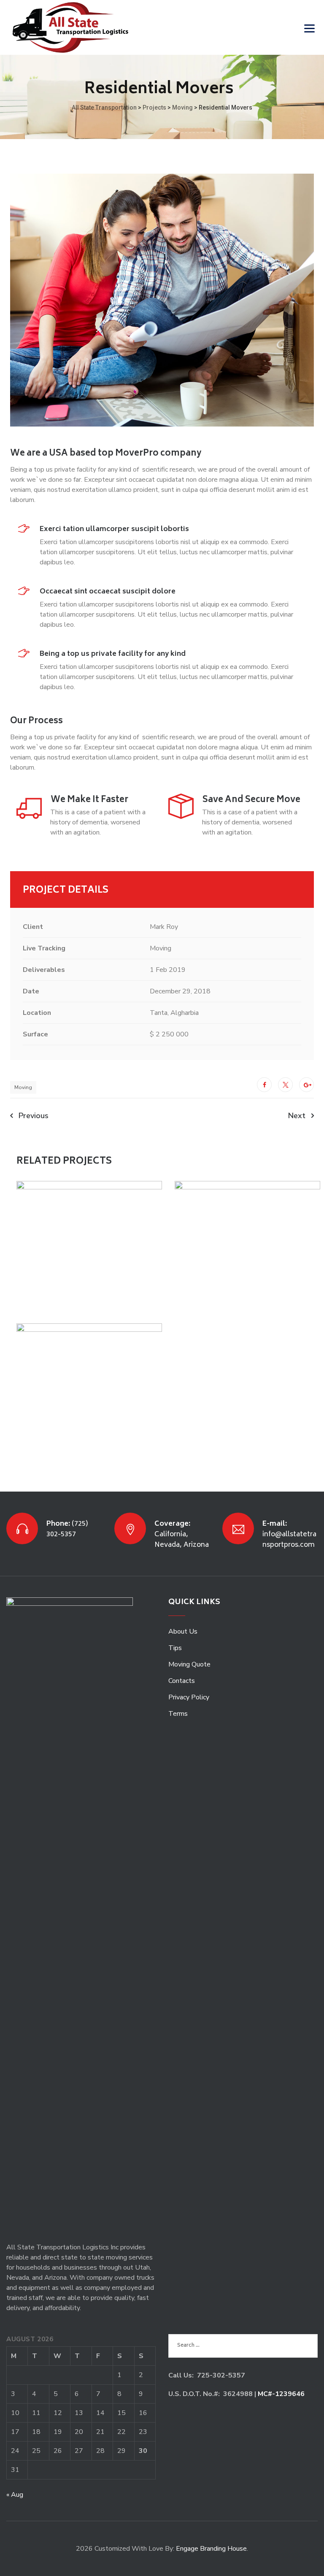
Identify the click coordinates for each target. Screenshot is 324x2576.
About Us (183, 1631)
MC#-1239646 (281, 2394)
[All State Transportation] (70, 27)
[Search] (288, 28)
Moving (23, 1087)
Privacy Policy (189, 1697)
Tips (175, 1648)
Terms (178, 1714)
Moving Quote (189, 1664)
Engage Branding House (211, 2549)
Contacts (182, 1681)
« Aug (15, 2495)
